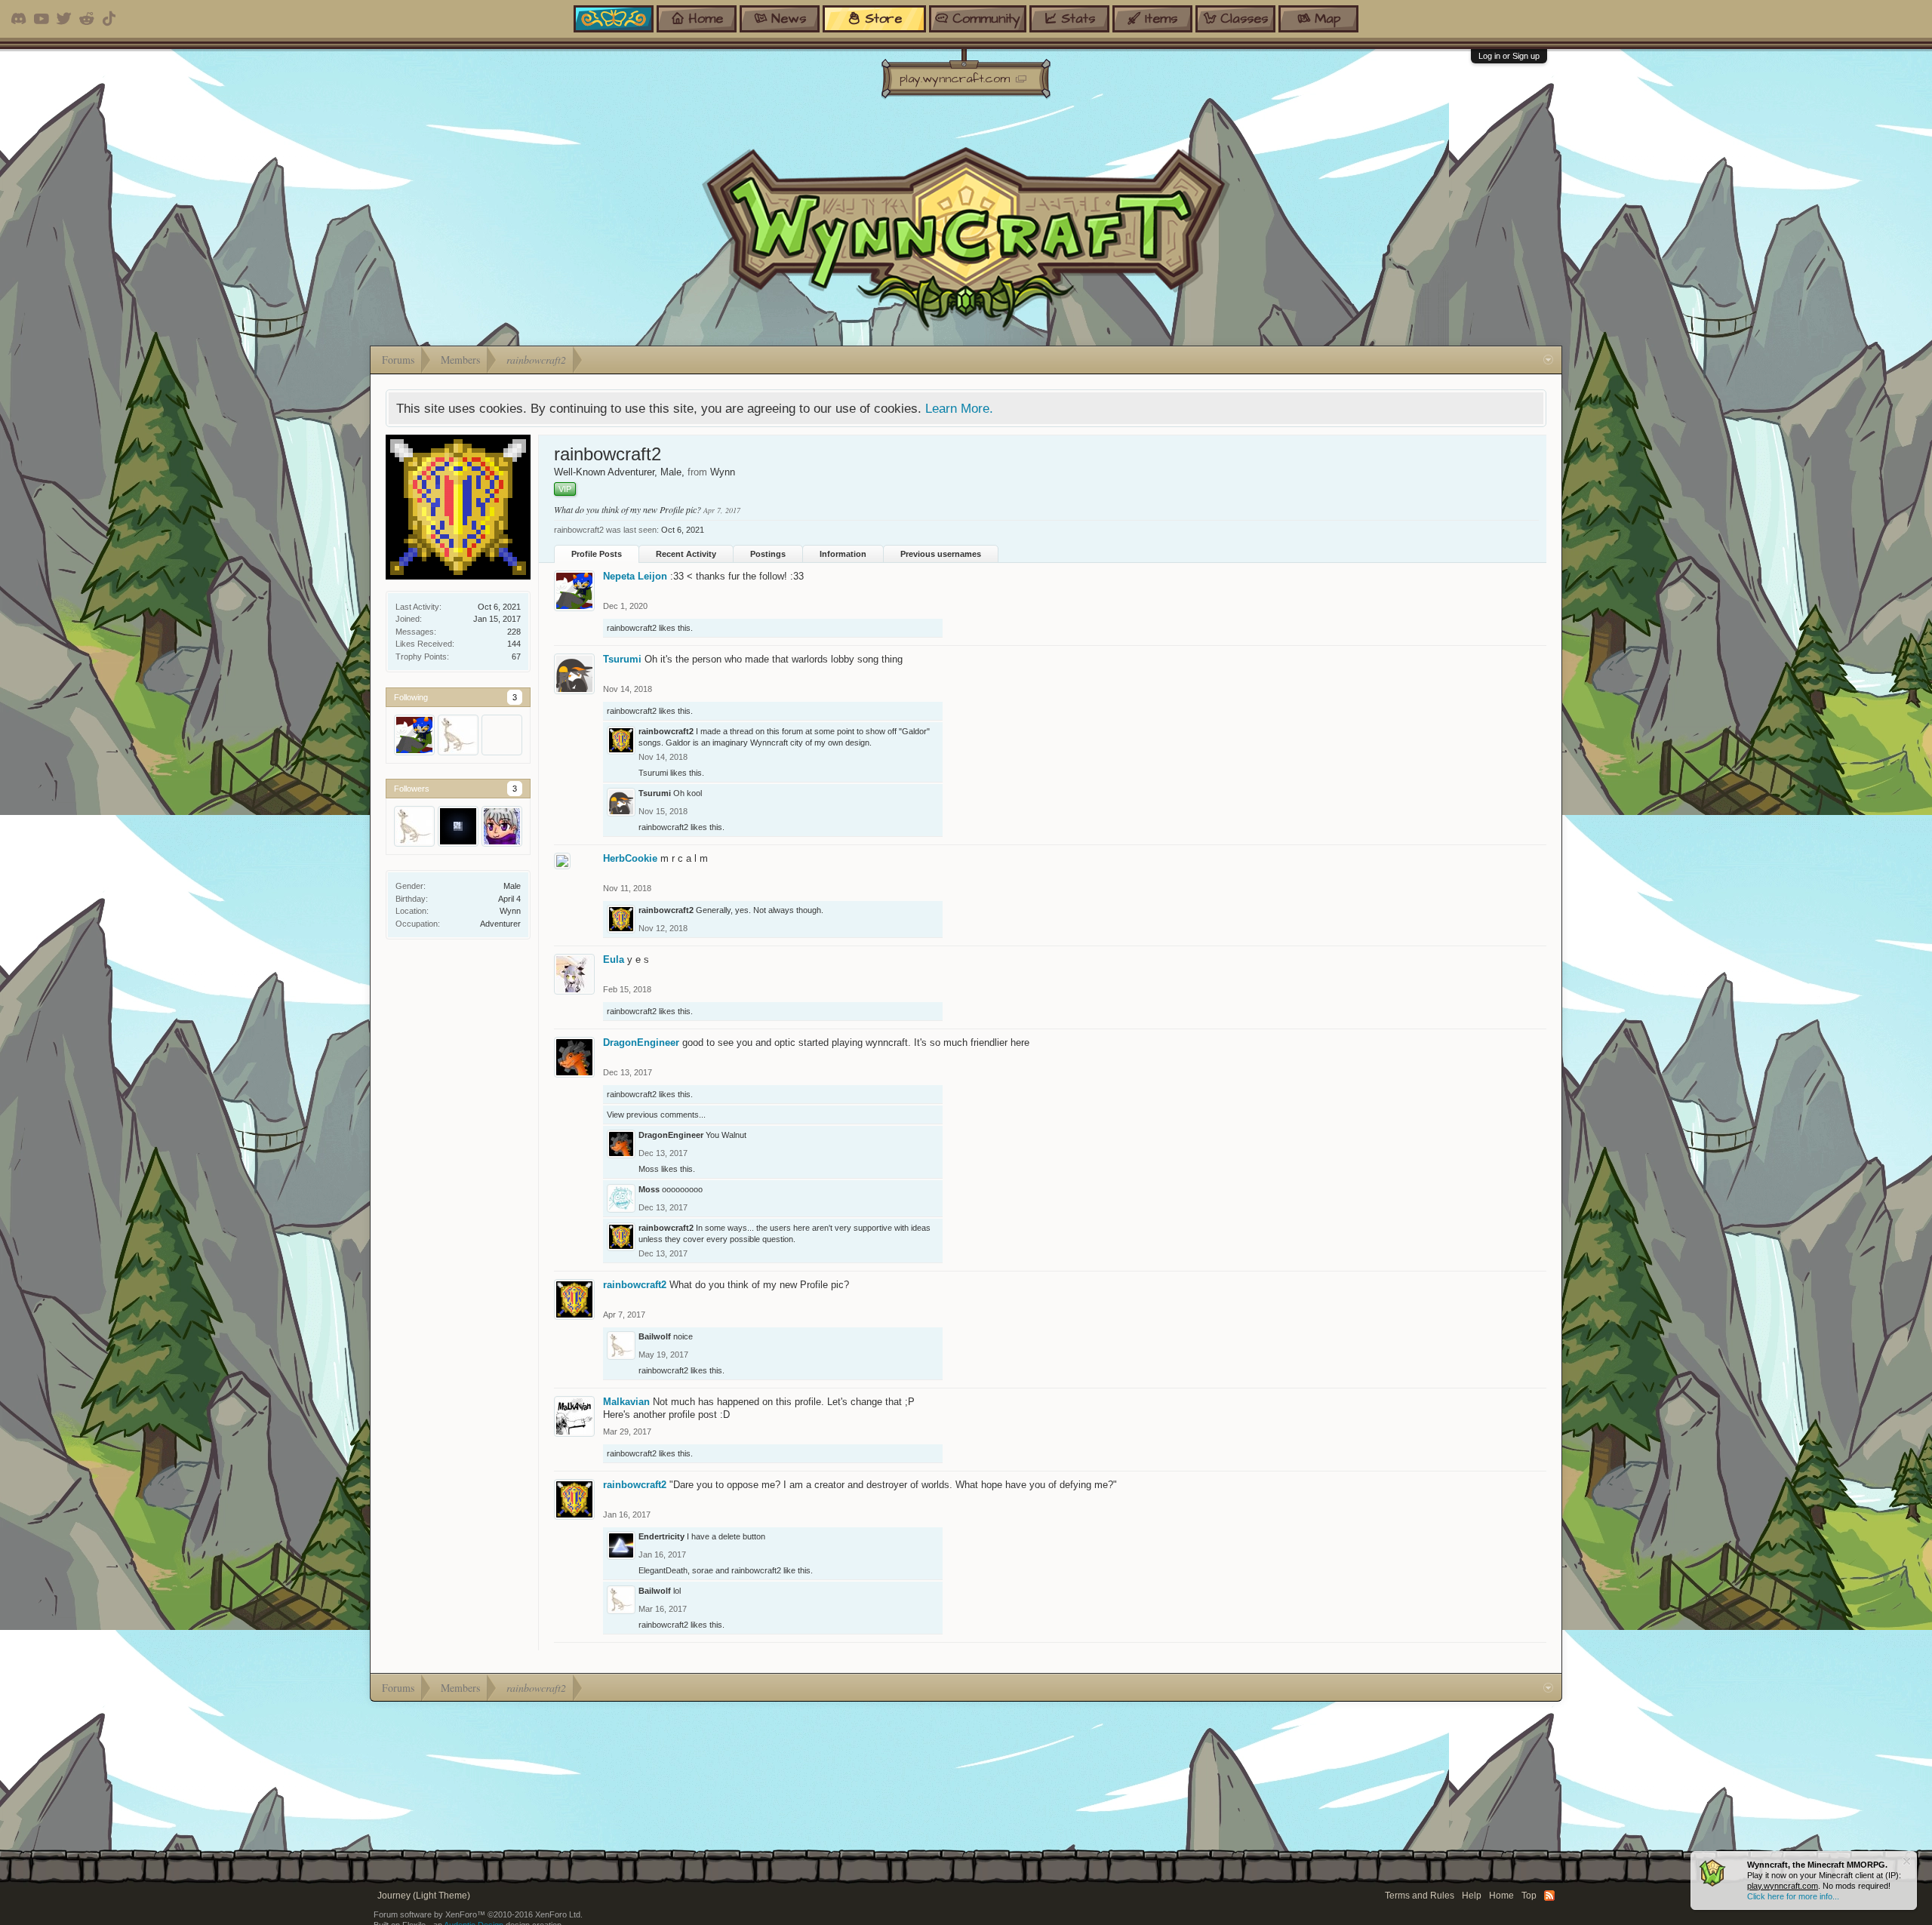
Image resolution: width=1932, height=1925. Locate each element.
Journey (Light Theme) (424, 1896)
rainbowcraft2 (632, 628)
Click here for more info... (1793, 1896)
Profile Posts (597, 554)
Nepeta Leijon (635, 576)
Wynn (510, 911)
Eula (614, 959)
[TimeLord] (502, 826)
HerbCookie (630, 858)
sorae (703, 1570)
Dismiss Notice (1907, 1861)
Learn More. (959, 408)
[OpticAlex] (502, 735)
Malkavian (626, 1402)
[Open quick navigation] (1548, 360)
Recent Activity (686, 554)
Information (843, 554)
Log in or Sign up (1509, 56)
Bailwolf (655, 1336)
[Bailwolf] (458, 735)
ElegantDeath (663, 1570)
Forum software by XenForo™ (478, 1914)
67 (516, 657)
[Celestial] (458, 826)
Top (1529, 1896)
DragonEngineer (641, 1042)
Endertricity (661, 1536)
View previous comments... (656, 1115)
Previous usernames (941, 554)
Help (1472, 1896)
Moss (649, 1169)
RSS (1549, 1896)
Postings (768, 554)
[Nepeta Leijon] (414, 735)
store (883, 18)
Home (1501, 1896)
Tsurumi (622, 659)
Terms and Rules (1420, 1896)
